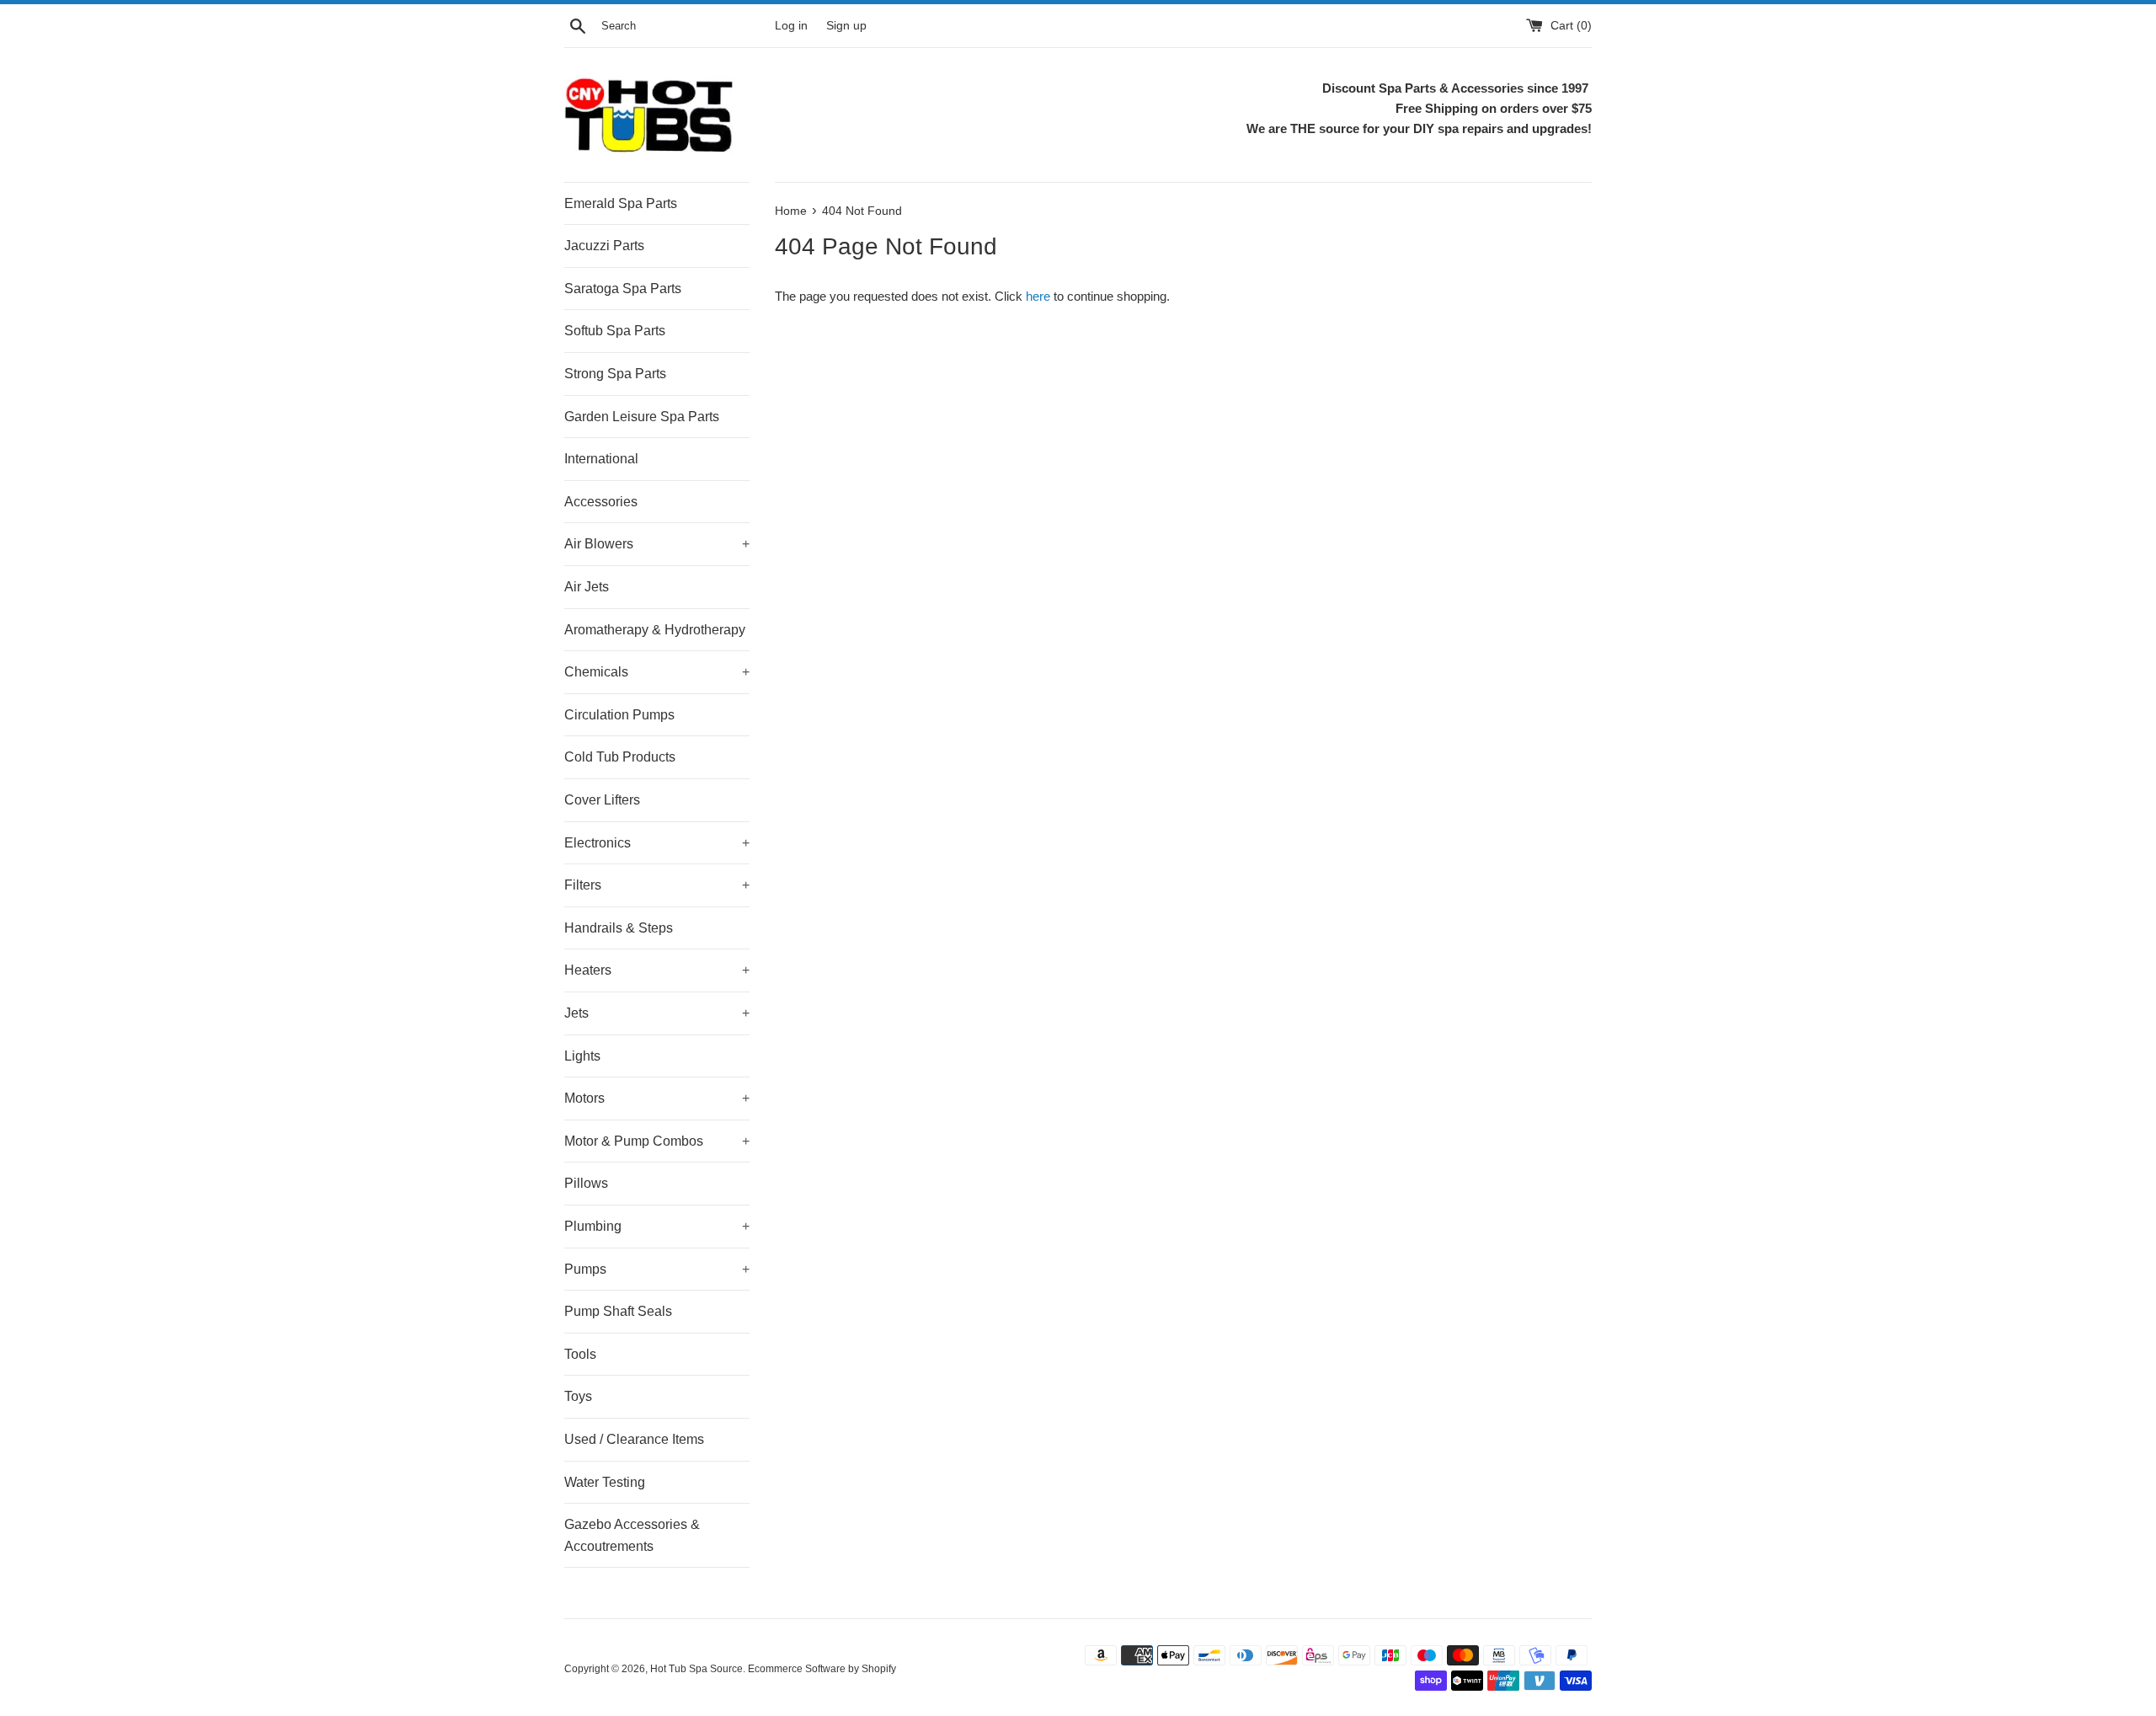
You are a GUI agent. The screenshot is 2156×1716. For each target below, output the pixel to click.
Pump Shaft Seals (618, 1311)
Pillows (586, 1183)
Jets (657, 1013)
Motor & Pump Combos (657, 1141)
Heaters (657, 970)
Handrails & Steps (619, 928)
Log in (791, 26)
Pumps (657, 1269)
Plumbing (657, 1226)
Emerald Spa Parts (621, 203)
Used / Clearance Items (634, 1439)
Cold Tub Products (620, 757)
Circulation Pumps (619, 715)
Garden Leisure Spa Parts (642, 417)
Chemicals (657, 672)
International (601, 459)
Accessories (601, 502)
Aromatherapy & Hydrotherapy (655, 630)
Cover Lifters (602, 800)
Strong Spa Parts (615, 374)
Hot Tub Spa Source (696, 1669)
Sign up (846, 26)
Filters (657, 885)
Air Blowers (657, 544)
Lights (582, 1056)
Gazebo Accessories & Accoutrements (632, 1535)
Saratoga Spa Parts (623, 289)
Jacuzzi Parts (604, 246)
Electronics (657, 843)
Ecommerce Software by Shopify (822, 1669)
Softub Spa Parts (615, 331)
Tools (580, 1354)
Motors (657, 1098)
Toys (578, 1396)
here (1038, 296)
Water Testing (605, 1482)
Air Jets (587, 587)
